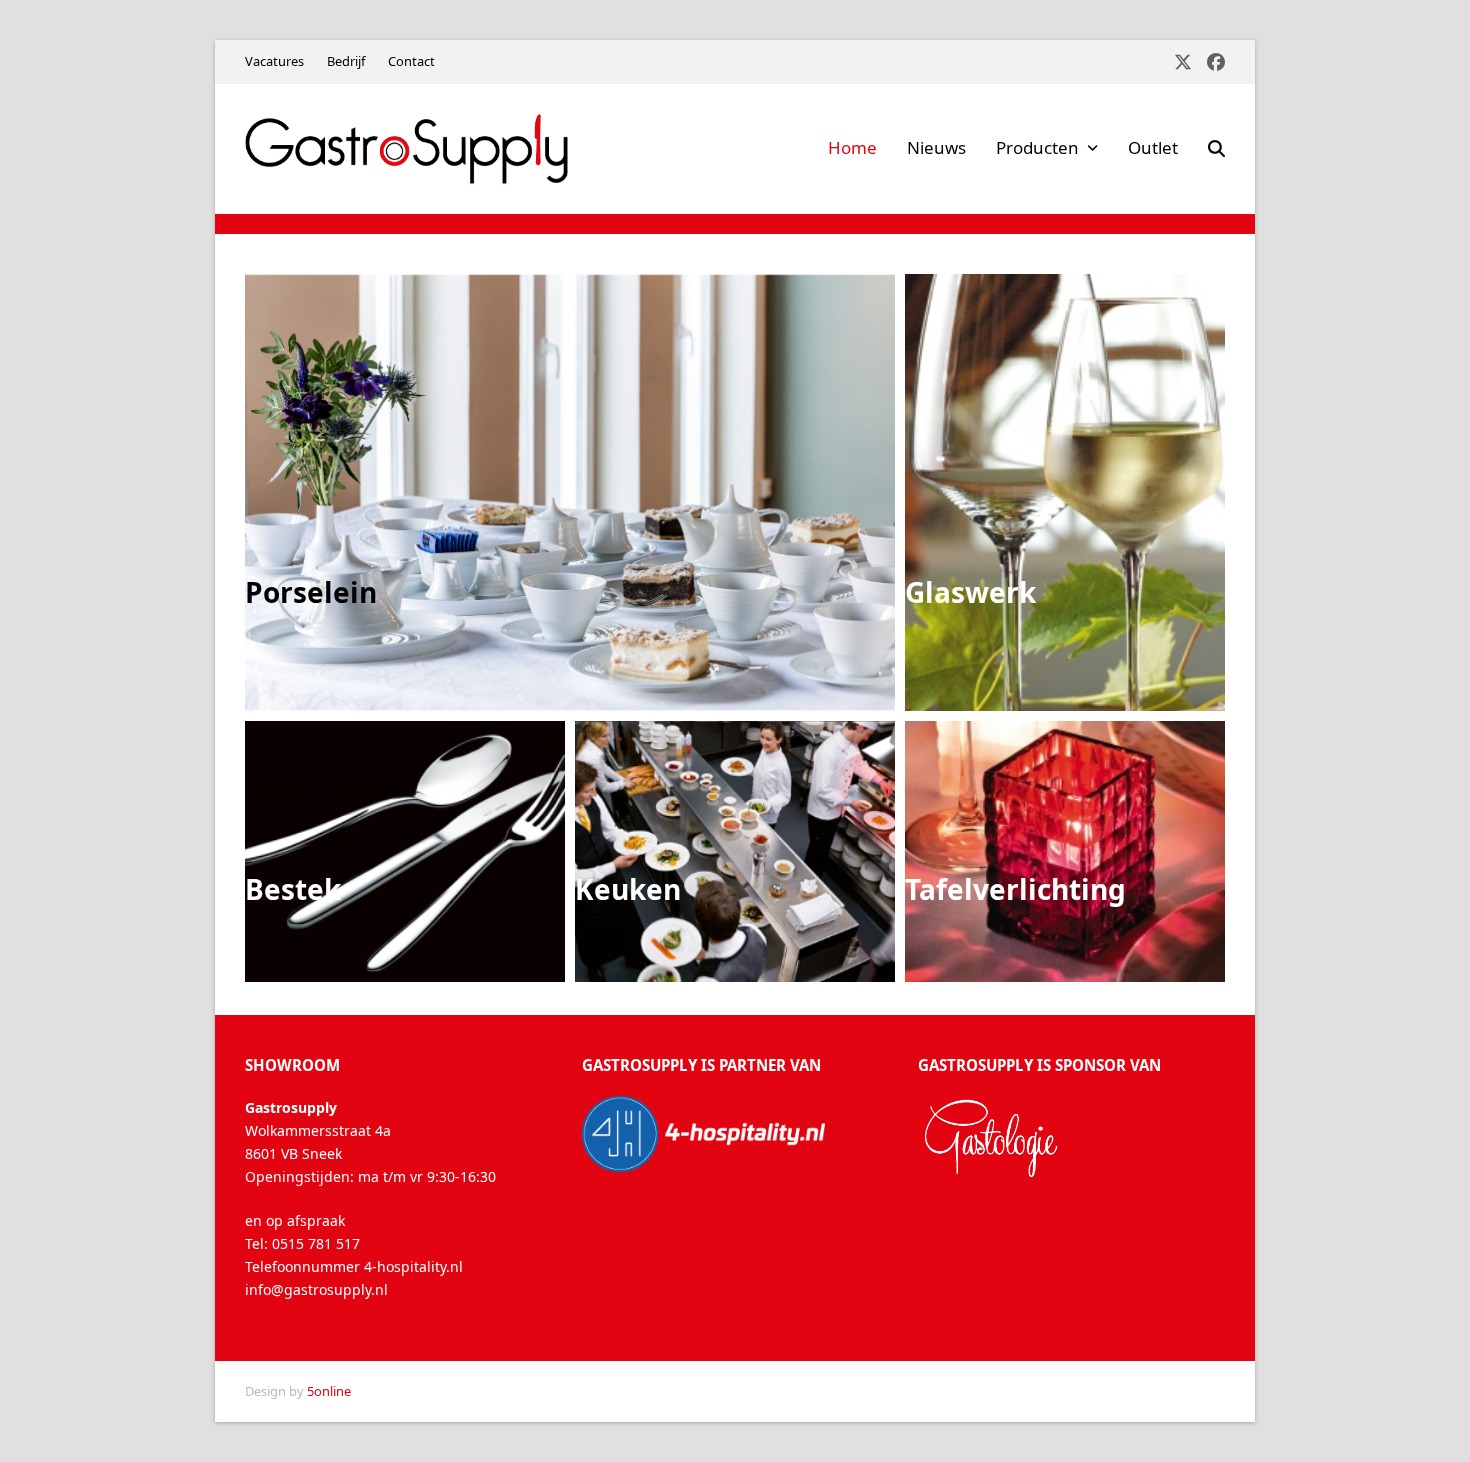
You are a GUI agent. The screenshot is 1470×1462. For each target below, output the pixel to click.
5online (329, 1391)
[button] (1216, 149)
